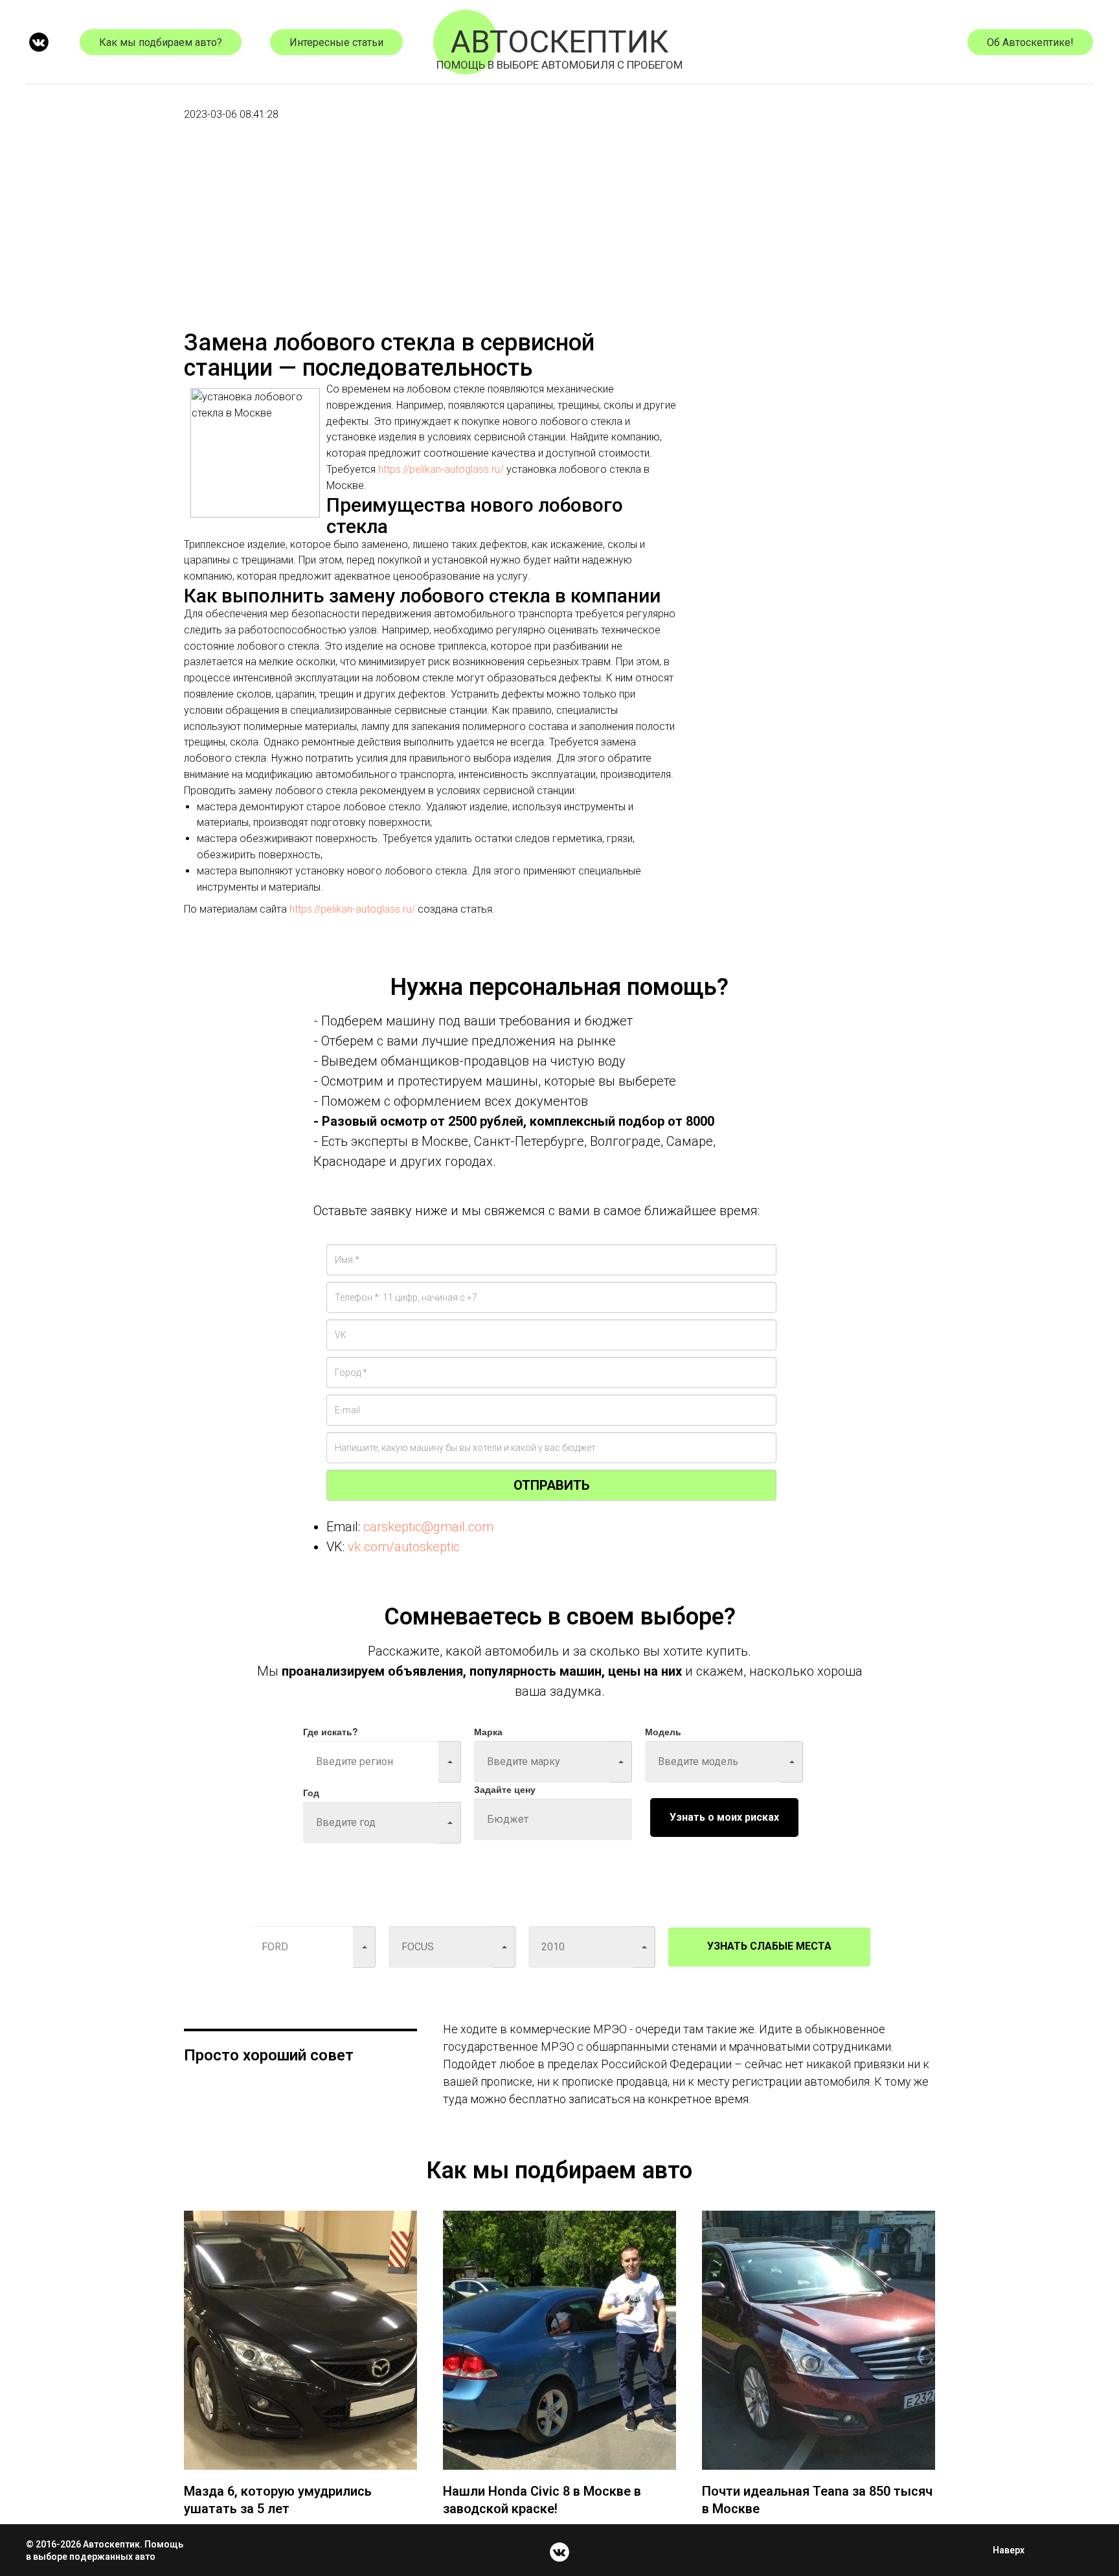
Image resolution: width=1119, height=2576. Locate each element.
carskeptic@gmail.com (428, 1527)
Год (311, 1792)
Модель (663, 1731)
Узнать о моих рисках (724, 1817)
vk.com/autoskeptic (404, 1547)
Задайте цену (505, 1789)
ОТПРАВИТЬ (551, 1485)
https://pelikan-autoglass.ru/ (441, 469)
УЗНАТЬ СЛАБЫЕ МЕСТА (769, 1946)
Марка (488, 1731)
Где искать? (331, 1731)
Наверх (1009, 2550)
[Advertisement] (430, 240)
